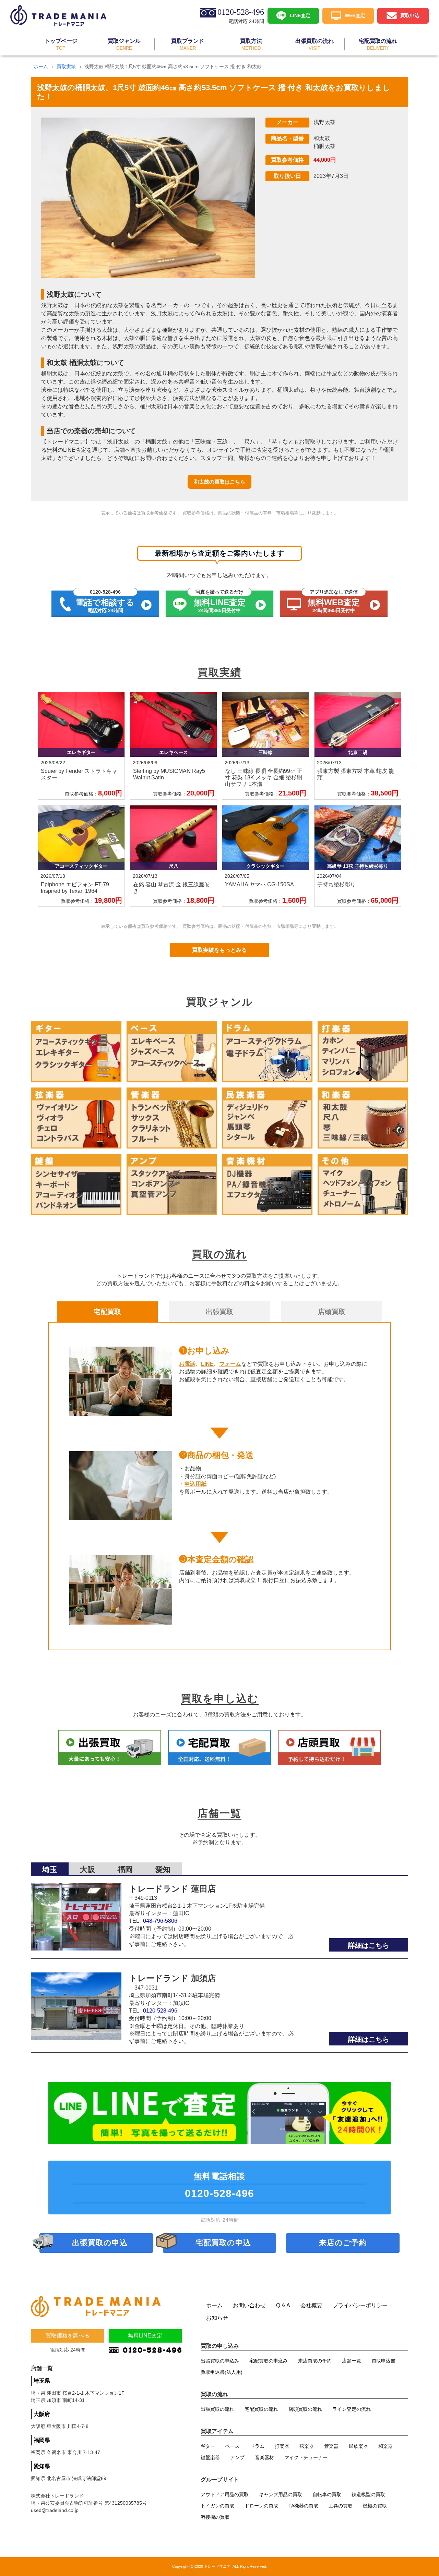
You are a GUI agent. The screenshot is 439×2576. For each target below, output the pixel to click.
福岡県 (42, 2440)
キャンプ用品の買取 (281, 2494)
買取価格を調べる (68, 2336)
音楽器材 (264, 2457)
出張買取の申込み (220, 2361)
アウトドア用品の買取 (225, 2494)
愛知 (163, 1869)
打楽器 (282, 2446)
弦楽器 (307, 2446)
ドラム (257, 2446)
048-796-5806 (160, 1921)
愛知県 (42, 2466)
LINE (207, 1364)
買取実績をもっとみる (219, 950)
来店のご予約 (343, 2243)
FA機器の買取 (303, 2506)
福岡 (125, 1869)
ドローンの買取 (261, 2506)
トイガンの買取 (217, 2506)
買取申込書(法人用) (222, 2372)
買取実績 (66, 66)
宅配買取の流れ (261, 2409)
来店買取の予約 (315, 2361)
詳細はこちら (369, 1945)
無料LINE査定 (145, 2336)
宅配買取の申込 (223, 2243)
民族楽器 (358, 2446)
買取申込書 (383, 2361)
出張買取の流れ (217, 2409)
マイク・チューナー (306, 2457)
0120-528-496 (160, 2011)
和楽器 (385, 2446)
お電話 (187, 1364)
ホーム (41, 66)
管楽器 (331, 2446)
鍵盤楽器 (210, 2457)
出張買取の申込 (100, 2243)
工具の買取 (341, 2506)
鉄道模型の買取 (368, 2494)
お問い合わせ (249, 2305)
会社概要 (311, 2305)
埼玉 (50, 1869)
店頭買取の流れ (305, 2409)
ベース (233, 2446)
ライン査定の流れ (352, 2409)
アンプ (237, 2457)
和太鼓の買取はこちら (219, 482)
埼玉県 (42, 2381)
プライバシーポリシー (360, 2305)
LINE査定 (300, 15)
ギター (208, 2446)
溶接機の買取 (215, 2517)
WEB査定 (355, 15)
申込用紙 (195, 1484)
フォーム (230, 1364)
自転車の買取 (327, 2494)
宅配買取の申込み (269, 2361)
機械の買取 (375, 2506)
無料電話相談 (219, 2185)
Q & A (283, 2305)
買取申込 (410, 15)
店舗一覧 (352, 2361)
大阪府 (42, 2414)
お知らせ (217, 2318)
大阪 (87, 1869)
